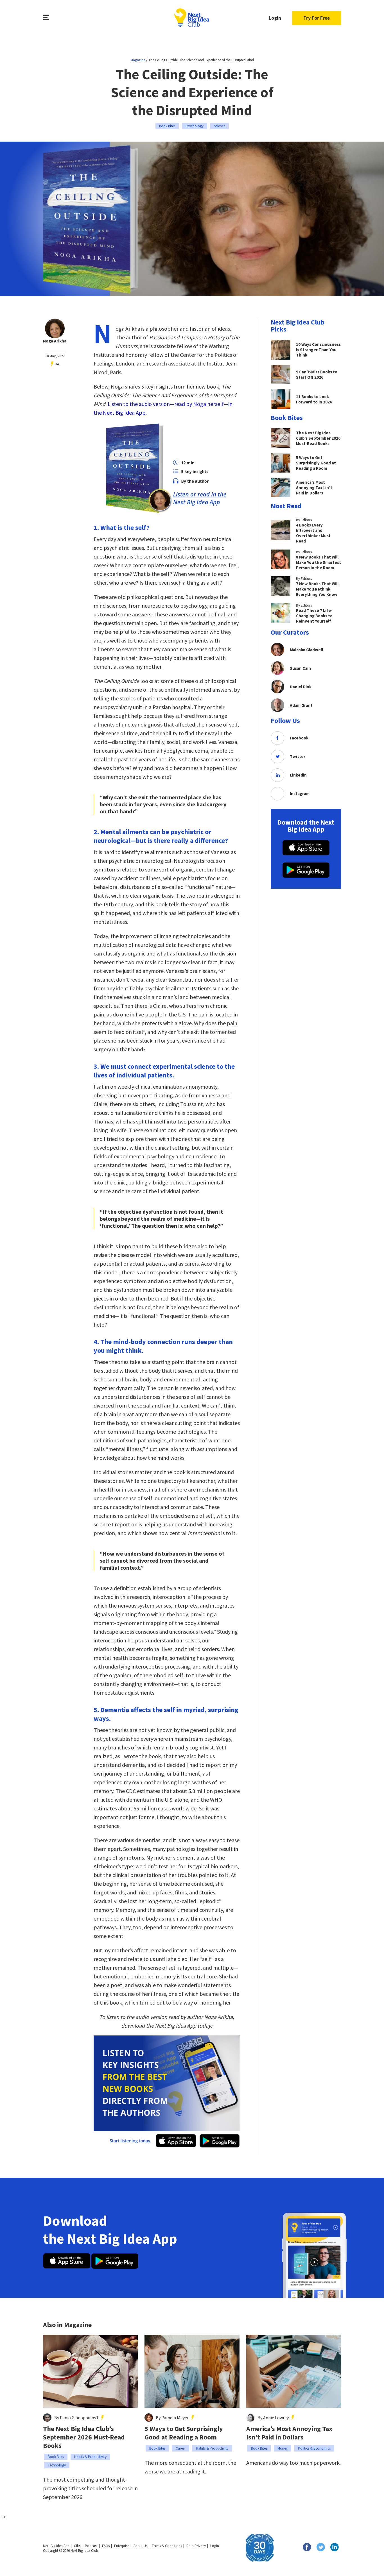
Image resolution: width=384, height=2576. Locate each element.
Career (181, 2448)
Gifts (77, 2546)
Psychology (195, 126)
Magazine (138, 60)
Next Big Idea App (56, 2546)
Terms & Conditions (167, 2546)
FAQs (106, 2546)
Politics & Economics (314, 2448)
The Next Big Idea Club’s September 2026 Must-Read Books (84, 2437)
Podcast (91, 2546)
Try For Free (317, 18)
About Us (140, 2546)
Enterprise (122, 2546)
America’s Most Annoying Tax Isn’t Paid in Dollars (289, 2433)
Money (283, 2448)
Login (275, 18)
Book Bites (167, 126)
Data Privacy (196, 2546)
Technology (57, 2465)
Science (220, 126)
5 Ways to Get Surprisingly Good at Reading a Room (184, 2433)
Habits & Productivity (90, 2457)
